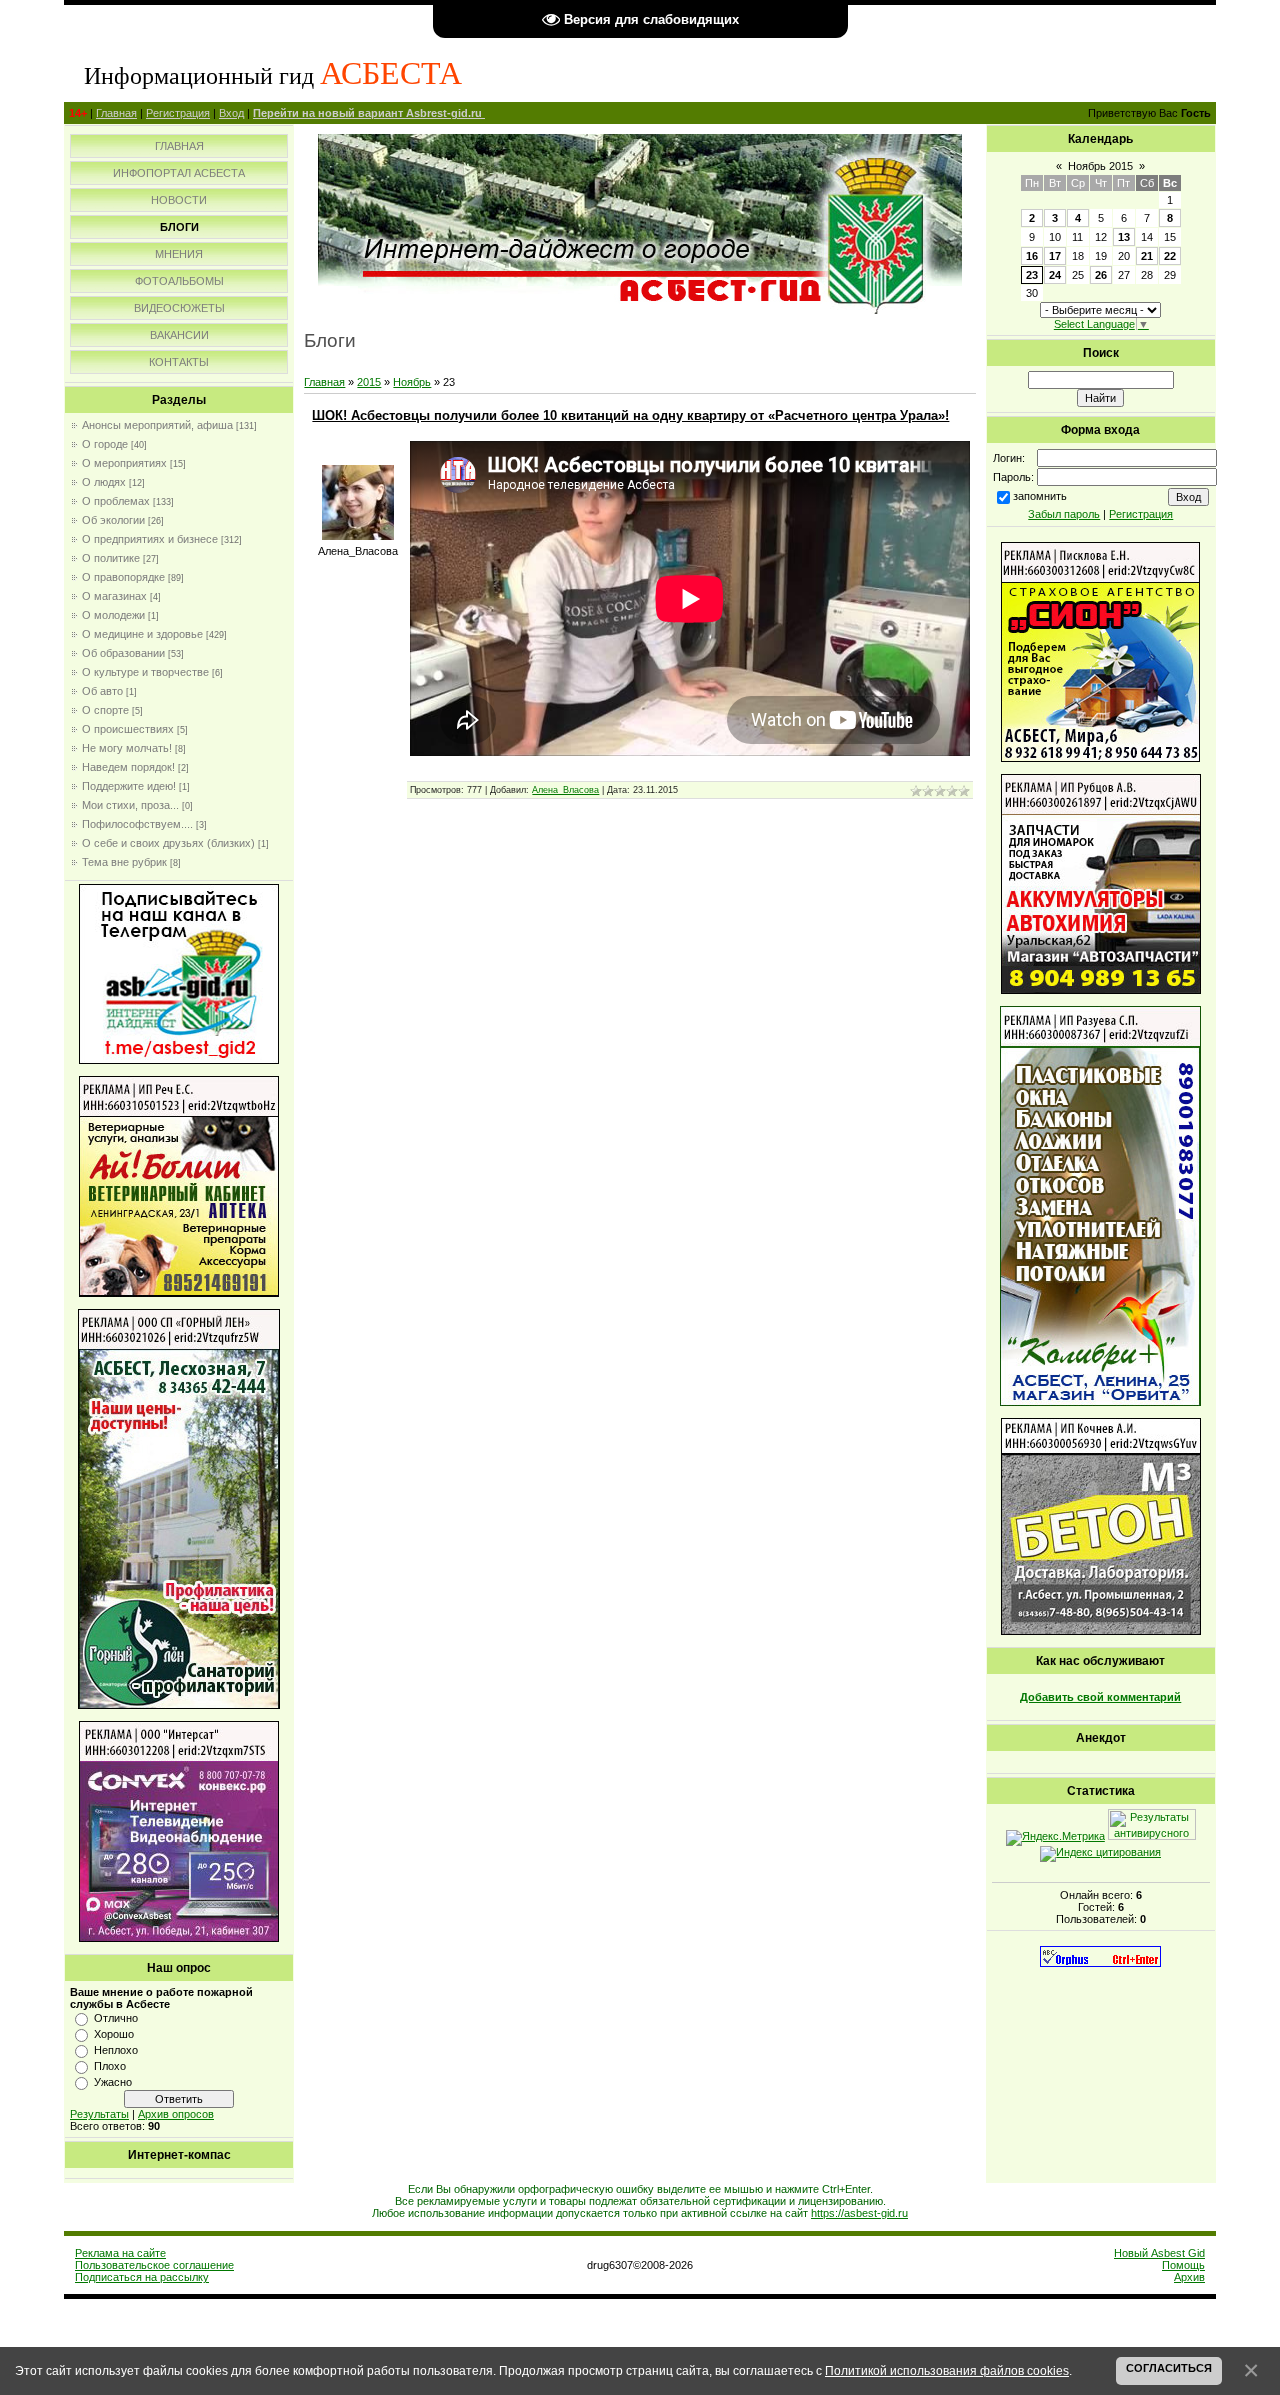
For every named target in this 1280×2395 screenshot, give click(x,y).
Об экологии (113, 520)
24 (1055, 275)
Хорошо (114, 2034)
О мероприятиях (124, 463)
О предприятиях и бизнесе (150, 539)
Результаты (99, 2114)
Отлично (116, 2018)
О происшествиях (128, 729)
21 (1147, 256)
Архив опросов (176, 2114)
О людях (104, 482)
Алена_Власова (565, 790)
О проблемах (116, 501)
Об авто (102, 691)
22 (1170, 256)
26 (1101, 275)
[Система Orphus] (1100, 1963)
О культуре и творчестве (145, 672)
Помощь (1183, 2265)
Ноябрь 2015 (1100, 166)
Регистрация (178, 113)
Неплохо (116, 2050)
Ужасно (113, 2082)
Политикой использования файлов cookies (947, 2370)
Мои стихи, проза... (130, 805)
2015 (369, 382)
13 (1124, 237)
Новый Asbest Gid (1159, 2253)
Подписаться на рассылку (142, 2277)
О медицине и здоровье (142, 634)
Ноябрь (412, 382)
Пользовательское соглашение (154, 2265)
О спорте (105, 710)
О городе (105, 444)
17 (1055, 256)
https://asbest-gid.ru (859, 2213)
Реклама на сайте (120, 2253)
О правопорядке (123, 577)
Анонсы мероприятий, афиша (157, 425)
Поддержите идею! (129, 786)
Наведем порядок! (128, 767)
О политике (111, 558)
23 (1032, 275)
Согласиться (1169, 2368)
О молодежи (113, 615)
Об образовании (123, 653)
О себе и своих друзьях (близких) (168, 843)
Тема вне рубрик (124, 862)
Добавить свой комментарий (1100, 1697)
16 (1032, 256)
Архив (1189, 2277)
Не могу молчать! (127, 748)
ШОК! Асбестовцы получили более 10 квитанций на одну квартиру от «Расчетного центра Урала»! (630, 415)
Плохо (110, 2066)
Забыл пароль (1064, 514)
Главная (116, 113)
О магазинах (114, 596)
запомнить (1040, 496)
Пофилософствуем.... (137, 824)
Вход (231, 113)
